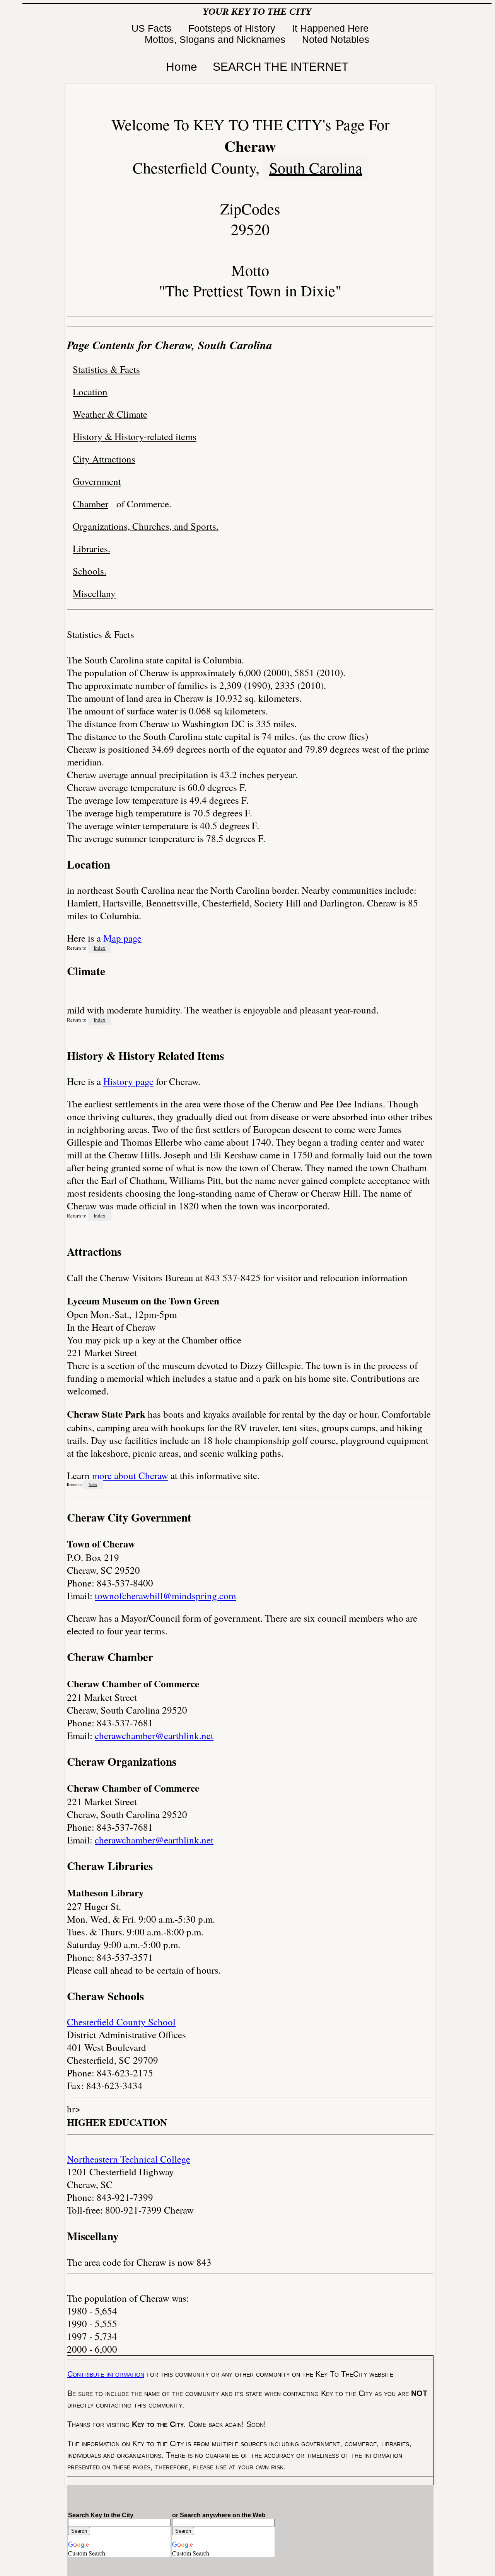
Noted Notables (336, 39)
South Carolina (316, 167)
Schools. (90, 571)
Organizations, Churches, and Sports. (146, 526)
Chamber (90, 504)
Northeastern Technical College (129, 2159)
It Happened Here (332, 28)
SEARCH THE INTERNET (281, 67)
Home (182, 67)
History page (128, 1081)
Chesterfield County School (121, 2022)
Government (97, 481)
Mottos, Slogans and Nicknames (216, 39)
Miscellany (94, 593)
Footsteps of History (233, 28)
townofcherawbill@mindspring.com (165, 1596)
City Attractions (104, 459)
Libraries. (91, 548)
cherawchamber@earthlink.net (154, 1735)
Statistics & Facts (106, 369)
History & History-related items (135, 436)
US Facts (153, 28)
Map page (122, 938)
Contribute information (106, 2374)
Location (90, 392)
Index (100, 948)
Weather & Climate (110, 414)
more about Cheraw (130, 1475)
